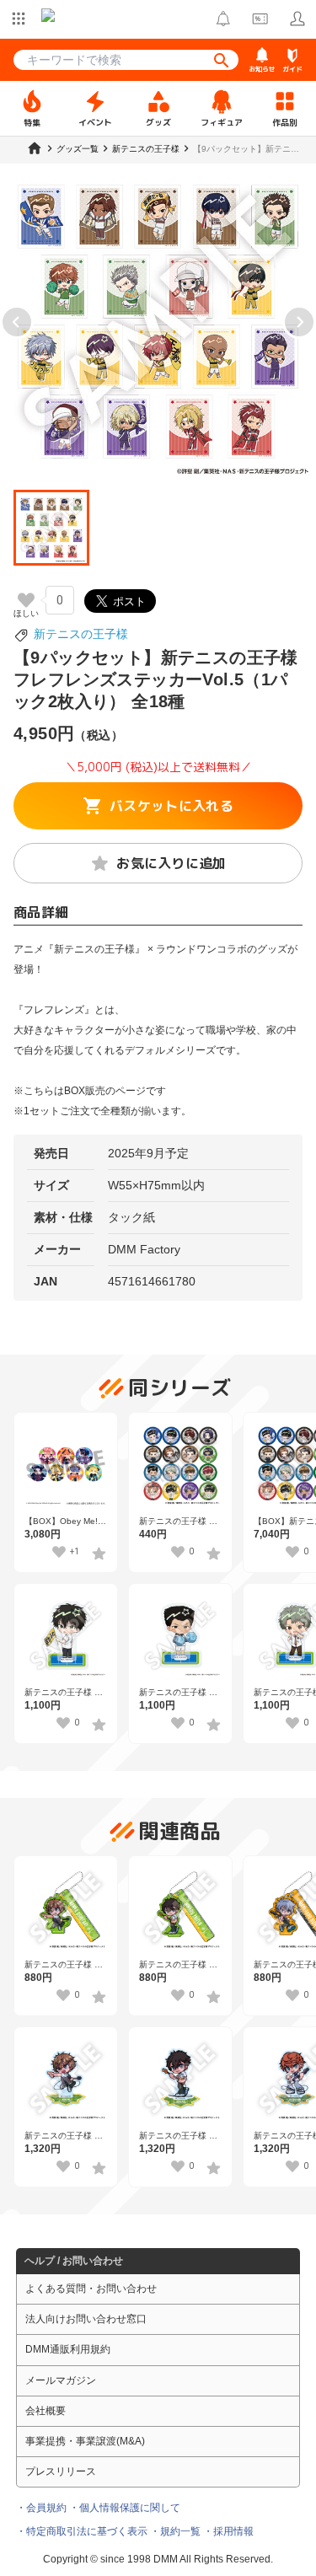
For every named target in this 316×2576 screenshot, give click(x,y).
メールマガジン (61, 2380)
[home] (35, 148)
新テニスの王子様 (81, 634)
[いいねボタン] (26, 600)
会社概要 (46, 2411)
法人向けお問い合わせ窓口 (86, 2319)
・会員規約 (41, 2508)
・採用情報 (228, 2531)
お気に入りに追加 (171, 863)
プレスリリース (61, 2471)
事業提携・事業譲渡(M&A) (85, 2441)
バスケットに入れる (171, 806)
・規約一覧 (175, 2531)
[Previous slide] (17, 322)
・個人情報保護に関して (125, 2508)
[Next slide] (299, 322)
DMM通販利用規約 (68, 2349)
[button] (51, 528)
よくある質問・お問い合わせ (91, 2289)
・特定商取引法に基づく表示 (82, 2531)
